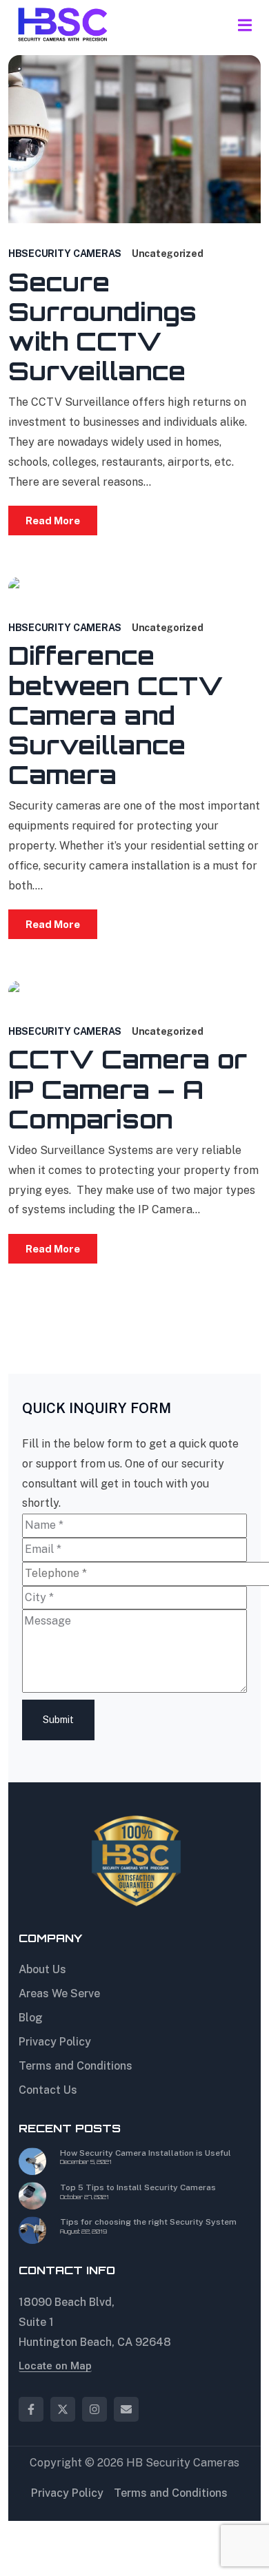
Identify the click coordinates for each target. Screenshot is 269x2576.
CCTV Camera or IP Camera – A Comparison (128, 1089)
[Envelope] (126, 2409)
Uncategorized (167, 254)
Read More (53, 521)
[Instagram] (94, 2409)
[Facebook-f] (31, 2409)
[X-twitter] (63, 2409)
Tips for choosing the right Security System (148, 2222)
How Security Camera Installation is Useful (146, 2153)
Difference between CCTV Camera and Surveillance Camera (116, 715)
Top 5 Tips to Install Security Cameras (138, 2187)
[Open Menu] (245, 24)
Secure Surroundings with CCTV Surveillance (102, 327)
